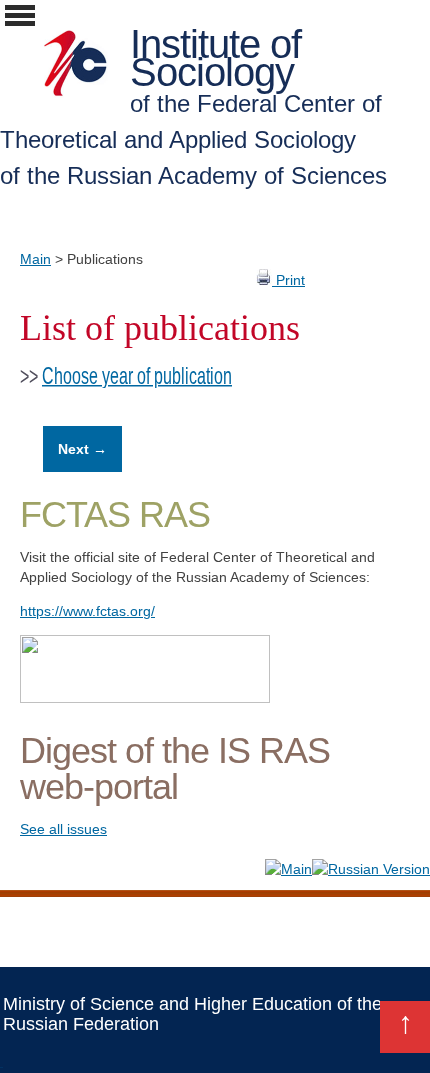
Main (35, 259)
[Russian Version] (371, 869)
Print (288, 280)
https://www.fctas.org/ (87, 611)
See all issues (63, 829)
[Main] (288, 869)
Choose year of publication (137, 376)
